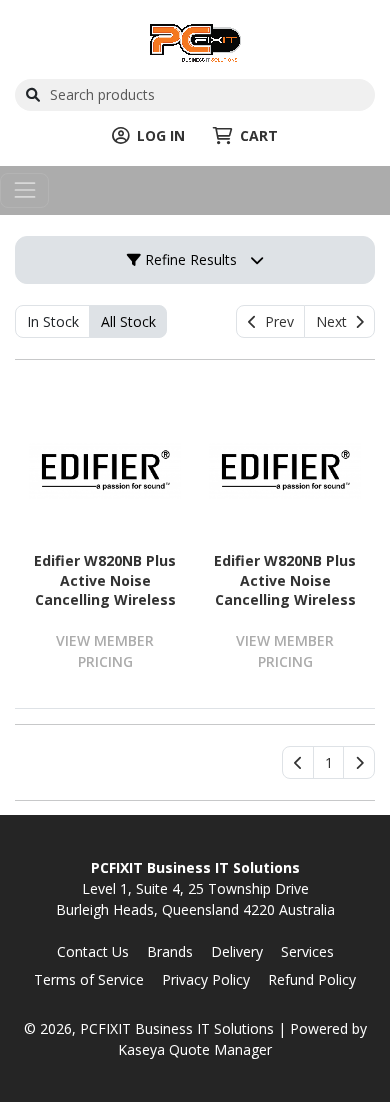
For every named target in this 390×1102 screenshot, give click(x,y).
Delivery (237, 951)
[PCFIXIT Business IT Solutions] (195, 40)
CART (259, 135)
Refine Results (189, 259)
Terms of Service (89, 979)
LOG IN (161, 135)
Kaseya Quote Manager (195, 1049)
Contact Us (93, 951)
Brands (170, 951)
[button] (328, 763)
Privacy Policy (206, 979)
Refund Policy (312, 979)
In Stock (53, 321)
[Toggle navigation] (24, 190)
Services (307, 951)
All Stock (128, 321)
